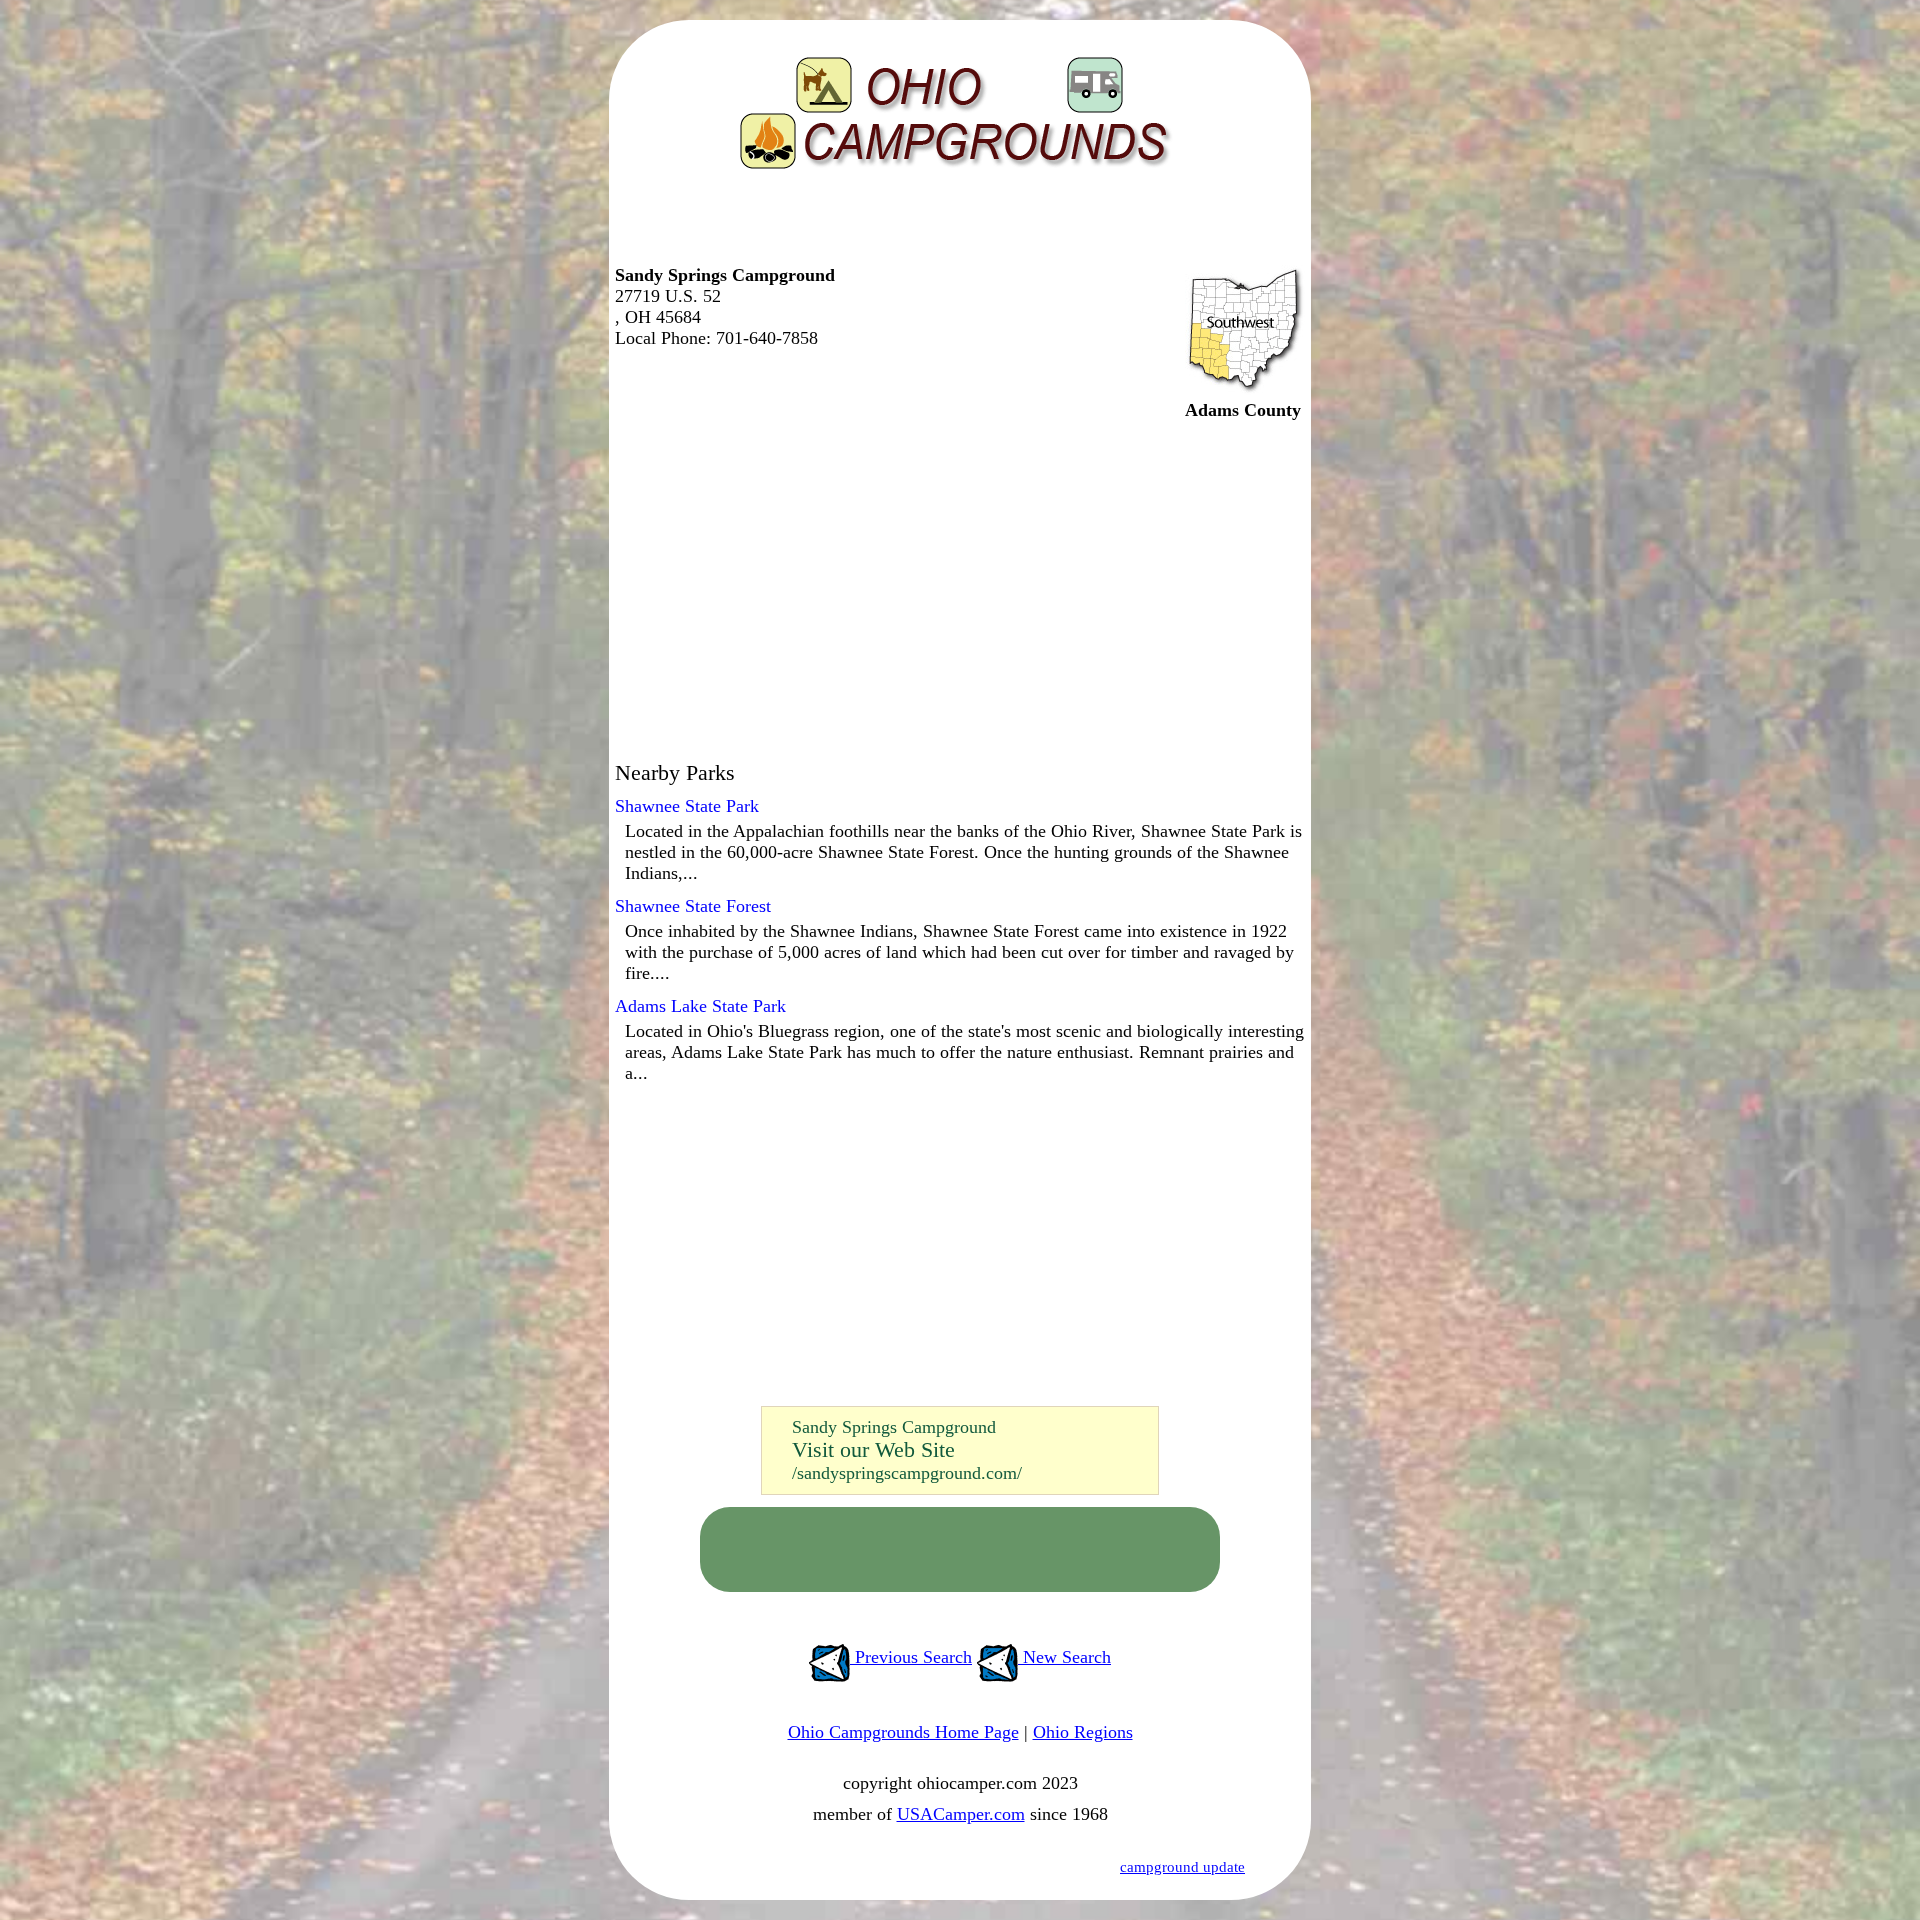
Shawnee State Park (687, 806)
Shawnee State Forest (693, 906)
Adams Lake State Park (700, 1006)
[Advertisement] (955, 225)
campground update (1182, 1867)
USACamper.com (961, 1814)
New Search (1064, 1657)
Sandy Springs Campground (894, 1427)
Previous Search (911, 1657)
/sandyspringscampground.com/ (907, 1473)
